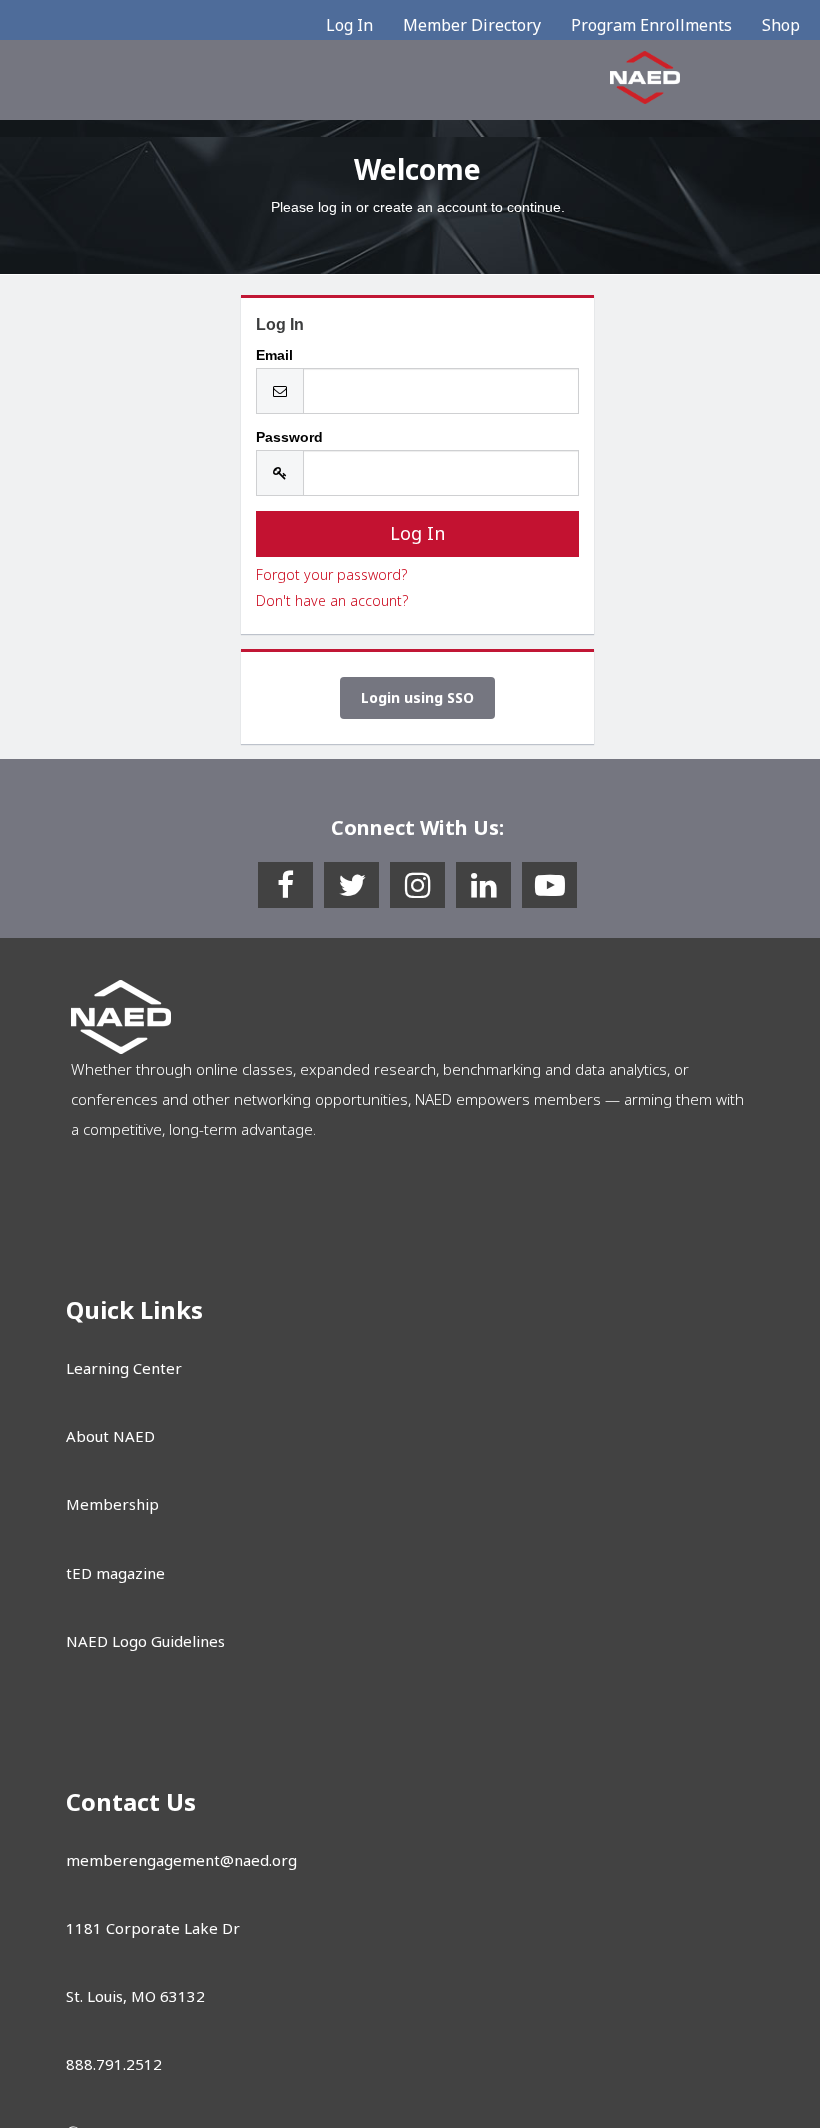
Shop (781, 25)
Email (274, 355)
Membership (112, 1504)
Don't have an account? (332, 600)
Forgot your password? (331, 574)
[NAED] (645, 77)
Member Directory (472, 25)
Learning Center (124, 1368)
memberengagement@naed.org (181, 1860)
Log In (349, 25)
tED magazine (115, 1573)
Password (289, 437)
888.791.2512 (114, 2064)
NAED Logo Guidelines (145, 1641)
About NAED (110, 1436)
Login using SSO (417, 697)
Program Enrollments (651, 25)
